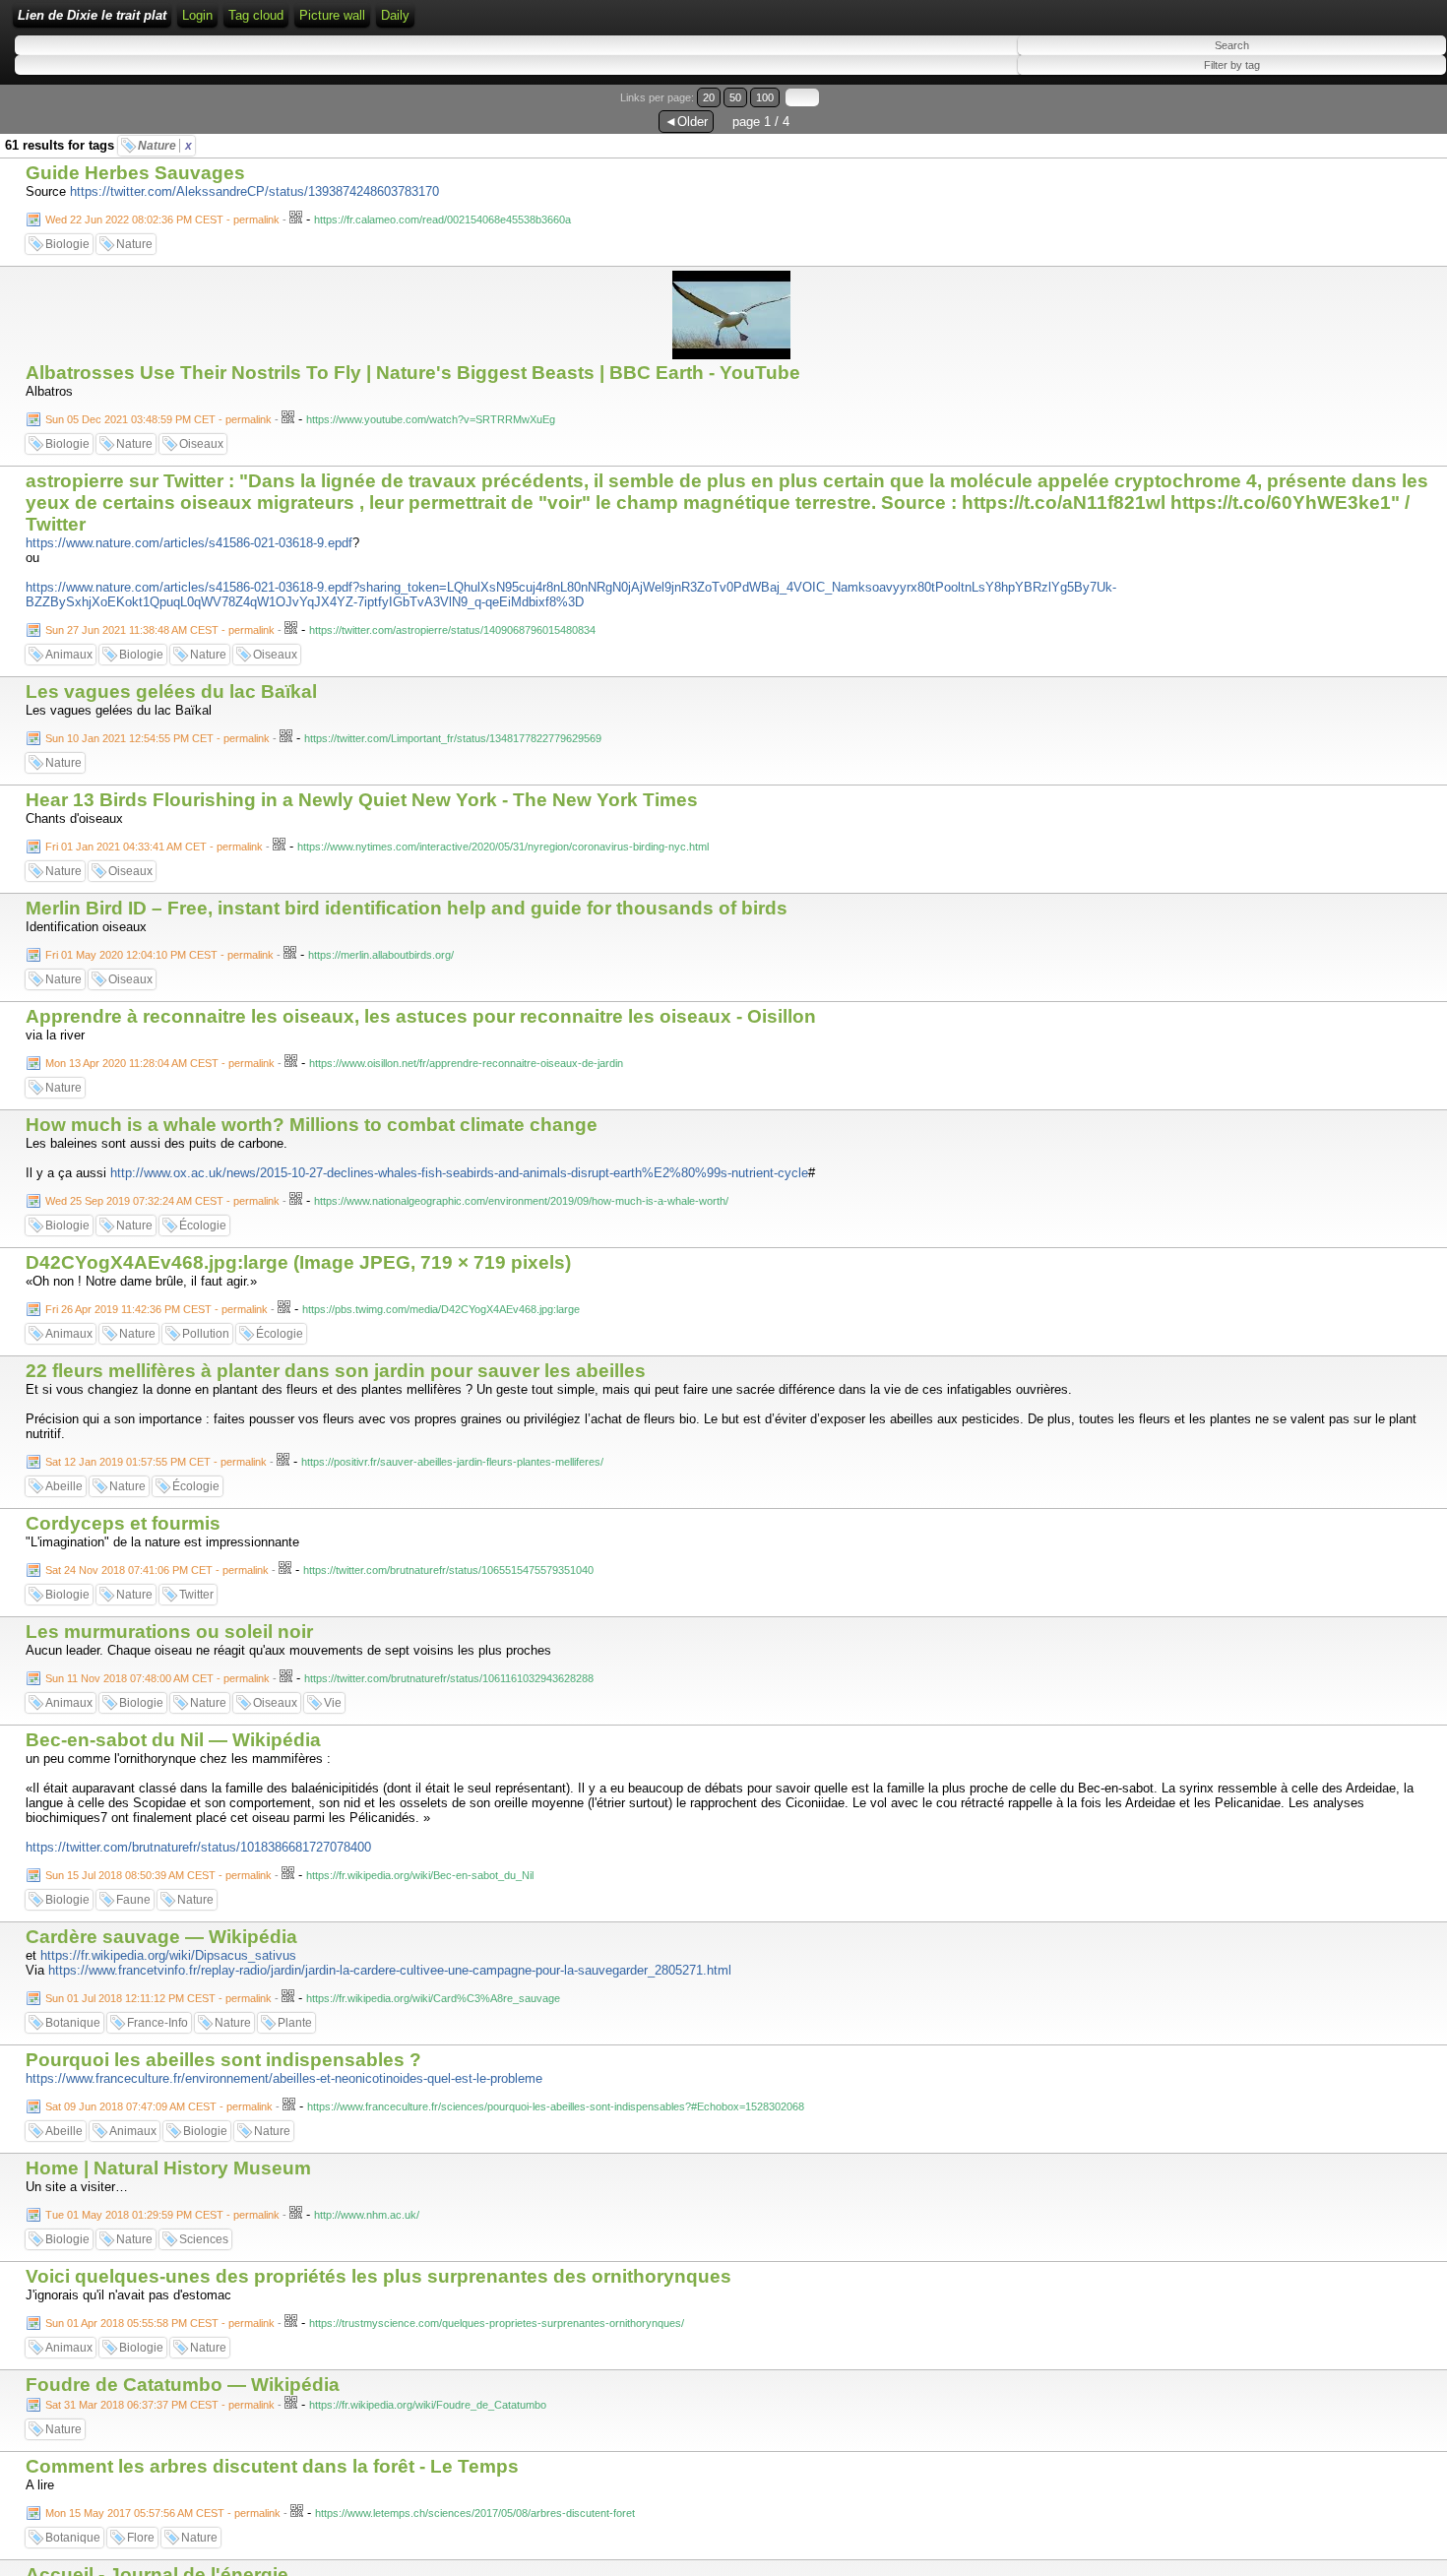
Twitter (196, 1595)
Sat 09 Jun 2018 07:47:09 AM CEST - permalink (159, 2106)
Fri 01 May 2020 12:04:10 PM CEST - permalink (159, 955)
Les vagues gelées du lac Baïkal (171, 691)
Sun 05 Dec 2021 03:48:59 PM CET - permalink (158, 419)
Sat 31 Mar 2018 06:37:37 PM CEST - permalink (160, 2405)
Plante (295, 2023)
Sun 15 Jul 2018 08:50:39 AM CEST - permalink (158, 1875)
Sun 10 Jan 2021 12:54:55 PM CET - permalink (157, 738)
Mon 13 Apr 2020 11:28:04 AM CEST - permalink (160, 1063)
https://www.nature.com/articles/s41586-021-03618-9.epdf (189, 543)
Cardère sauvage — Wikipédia (161, 1937)
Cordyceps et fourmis (123, 1523)
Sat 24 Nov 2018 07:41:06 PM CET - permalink (157, 1570)
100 (765, 97)
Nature (165, 146)
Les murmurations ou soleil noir (169, 1632)
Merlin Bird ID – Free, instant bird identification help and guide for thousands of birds (407, 908)
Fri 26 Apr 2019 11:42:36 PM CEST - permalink (157, 1309)
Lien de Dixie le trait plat (92, 15)
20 (709, 97)
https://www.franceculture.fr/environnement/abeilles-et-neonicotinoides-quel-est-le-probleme (284, 2078)
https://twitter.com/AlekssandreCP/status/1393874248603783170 (254, 191)
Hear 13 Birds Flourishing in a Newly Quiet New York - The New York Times (362, 800)
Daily (395, 15)
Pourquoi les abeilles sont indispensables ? (223, 2060)
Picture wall (332, 15)
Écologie (203, 1225)
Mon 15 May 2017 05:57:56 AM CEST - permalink (163, 2513)
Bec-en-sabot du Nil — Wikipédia (173, 1740)
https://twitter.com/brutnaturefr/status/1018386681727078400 (198, 1847)
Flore (141, 2538)
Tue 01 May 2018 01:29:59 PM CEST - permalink (162, 2215)
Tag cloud (256, 15)
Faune (133, 1900)
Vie (333, 1703)
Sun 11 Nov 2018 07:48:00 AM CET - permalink (157, 1678)
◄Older (686, 122)
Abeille (64, 1486)
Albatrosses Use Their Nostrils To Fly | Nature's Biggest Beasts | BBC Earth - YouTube (413, 373)
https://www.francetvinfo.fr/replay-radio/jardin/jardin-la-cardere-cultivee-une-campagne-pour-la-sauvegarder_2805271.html (390, 1970)
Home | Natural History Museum (168, 2168)
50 (735, 97)
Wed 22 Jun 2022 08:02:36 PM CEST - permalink (162, 220)
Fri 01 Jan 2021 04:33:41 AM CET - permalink (154, 847)
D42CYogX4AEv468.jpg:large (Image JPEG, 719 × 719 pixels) (298, 1262)
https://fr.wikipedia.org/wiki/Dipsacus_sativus (168, 1955)
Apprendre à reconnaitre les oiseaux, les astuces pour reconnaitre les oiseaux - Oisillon (421, 1016)
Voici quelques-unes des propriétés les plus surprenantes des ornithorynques (378, 2276)
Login (197, 15)
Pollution (206, 1334)
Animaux (69, 655)
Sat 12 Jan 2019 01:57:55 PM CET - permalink (156, 1462)
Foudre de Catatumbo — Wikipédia (183, 2385)
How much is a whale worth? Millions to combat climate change (312, 1125)
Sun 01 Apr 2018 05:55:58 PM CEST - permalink (160, 2323)
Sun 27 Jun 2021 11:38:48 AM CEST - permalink (160, 630)
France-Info (157, 2023)
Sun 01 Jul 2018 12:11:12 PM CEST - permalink (158, 1998)
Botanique (73, 2023)
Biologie (67, 244)
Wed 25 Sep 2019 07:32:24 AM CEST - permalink (162, 1201)
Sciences (204, 2239)
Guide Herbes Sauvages (135, 173)
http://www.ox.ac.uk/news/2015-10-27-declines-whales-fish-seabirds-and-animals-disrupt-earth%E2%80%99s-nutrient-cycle (459, 1173)
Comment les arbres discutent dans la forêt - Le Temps (272, 2466)
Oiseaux (201, 444)
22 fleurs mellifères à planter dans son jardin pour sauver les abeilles (336, 1371)
